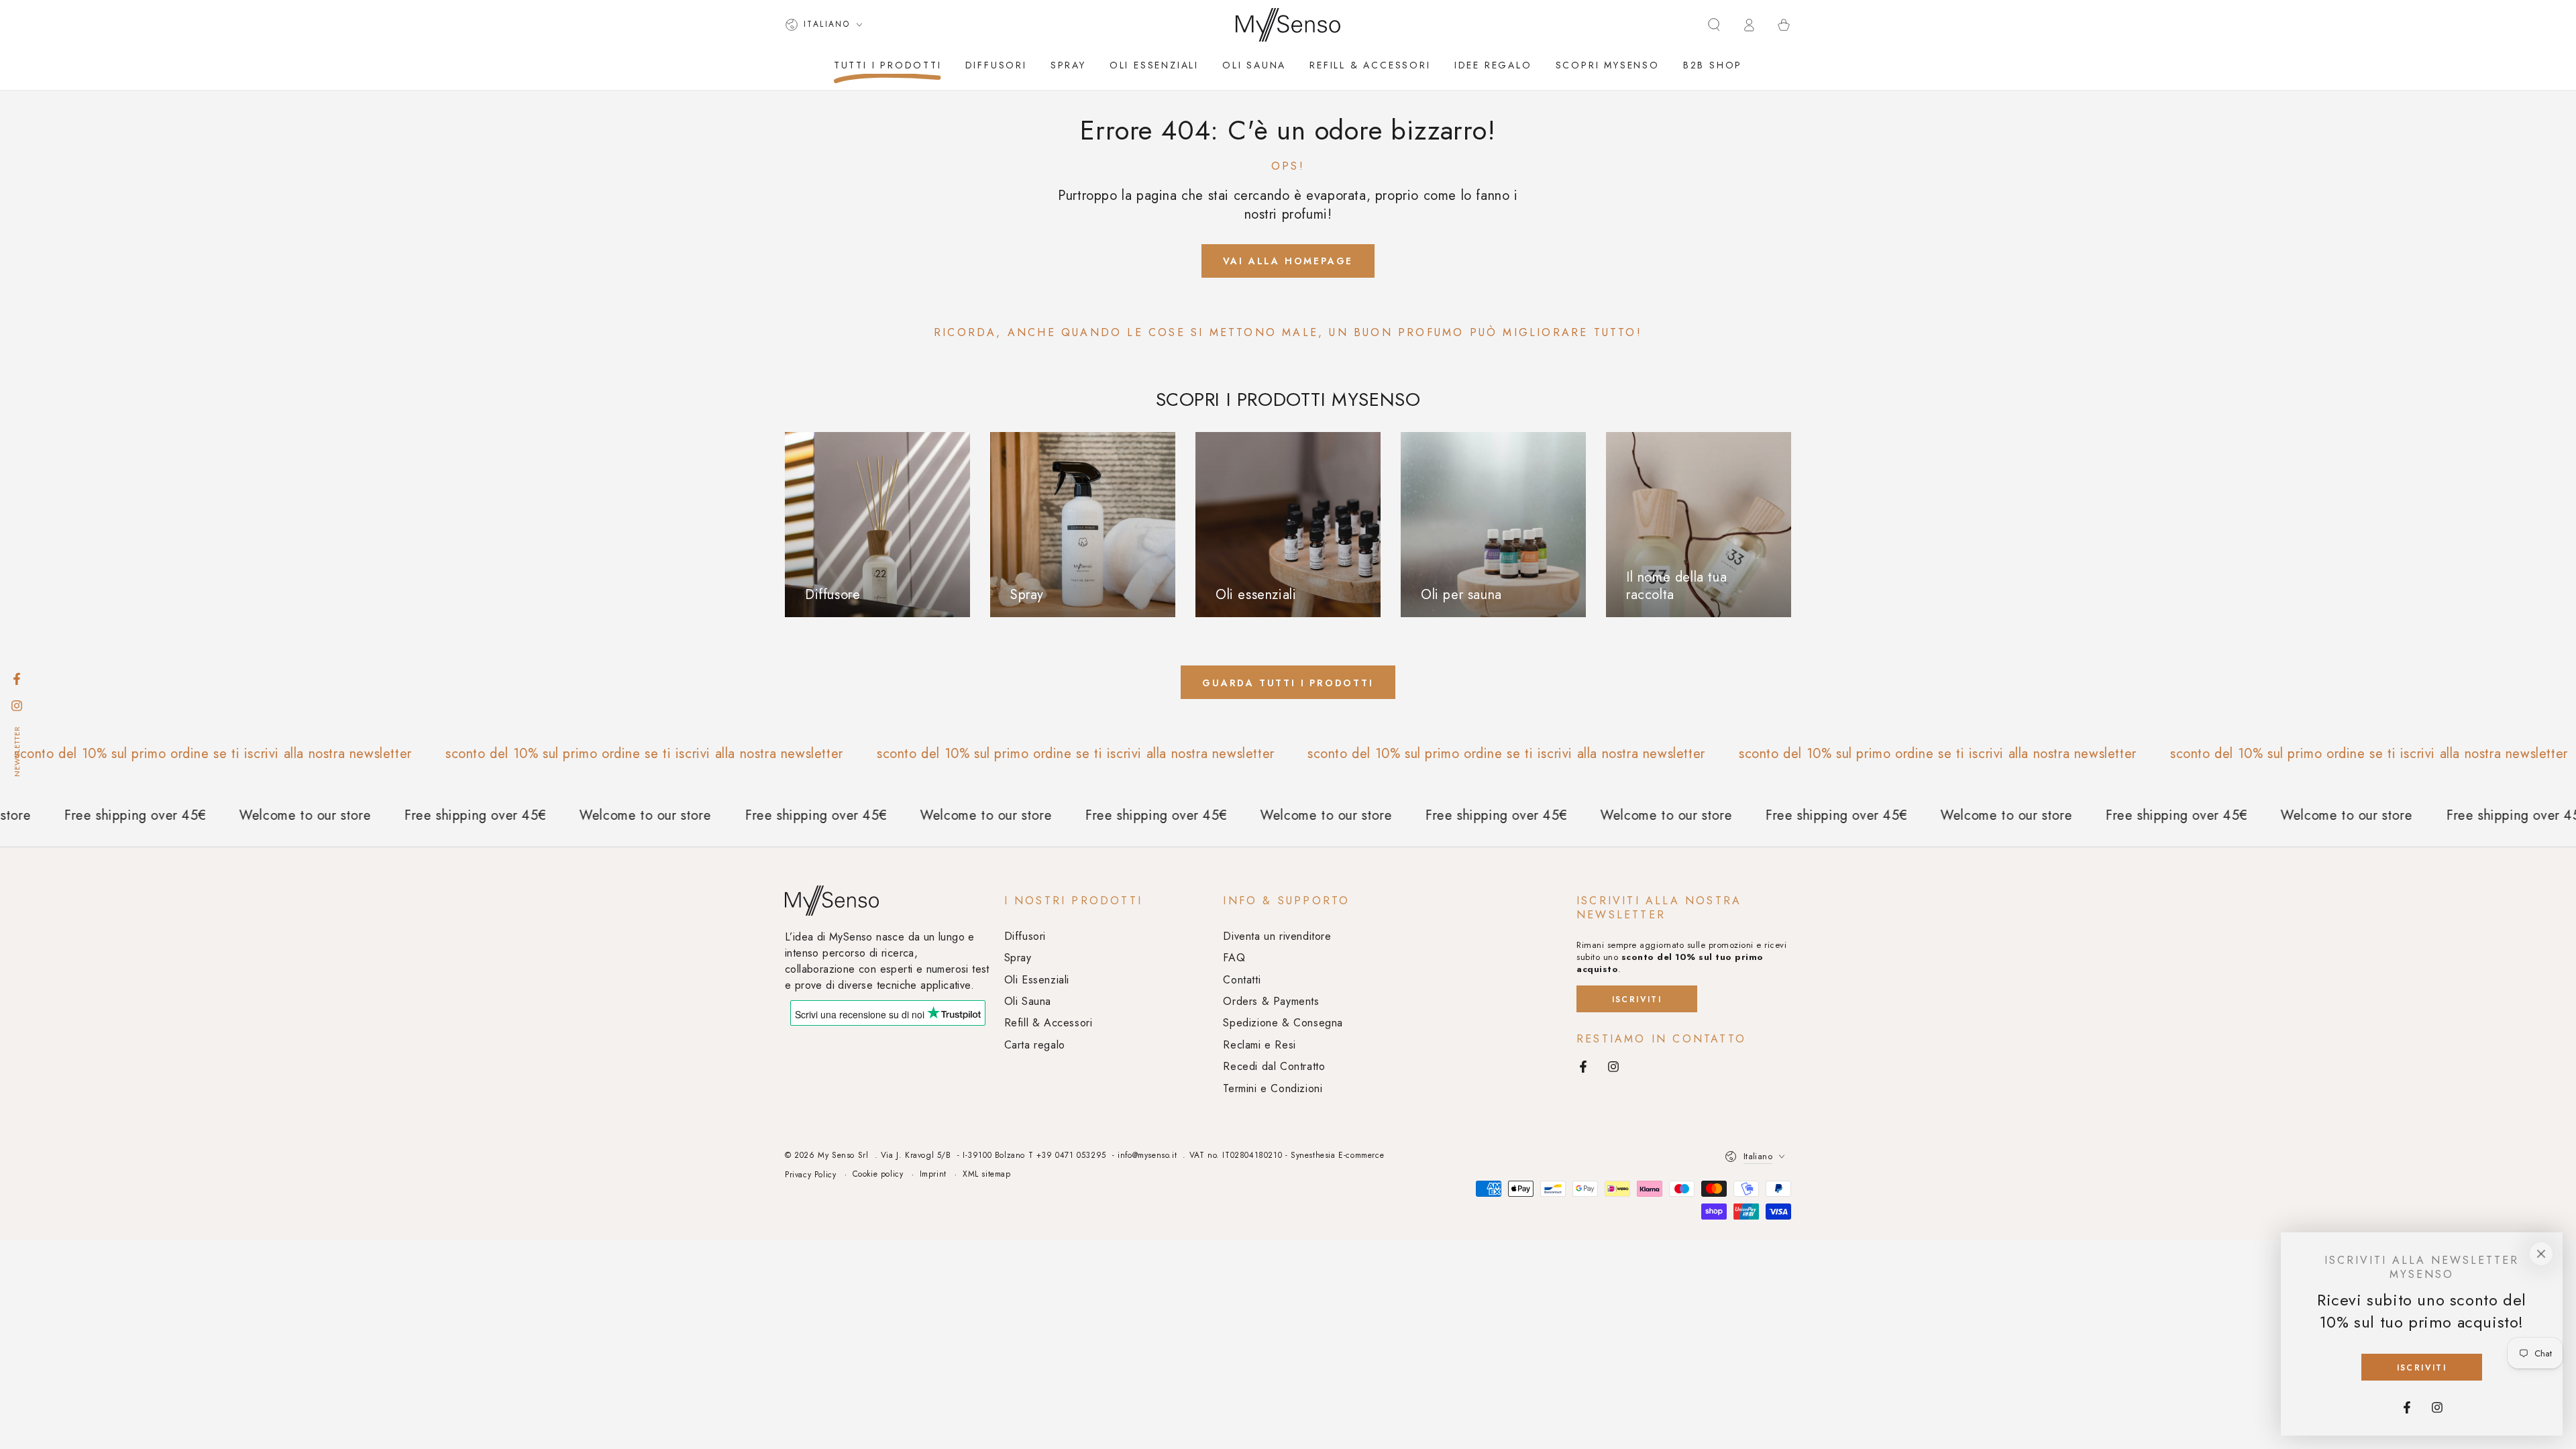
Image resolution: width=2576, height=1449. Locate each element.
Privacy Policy (810, 1175)
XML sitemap (987, 1174)
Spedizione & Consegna (1283, 1023)
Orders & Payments (1271, 1001)
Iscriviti (1637, 1000)
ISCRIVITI (2422, 1368)
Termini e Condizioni (1273, 1088)
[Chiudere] (2541, 1254)
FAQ (1234, 958)
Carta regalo (1035, 1045)
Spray (1018, 958)
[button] (1714, 25)
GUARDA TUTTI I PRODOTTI (1288, 683)
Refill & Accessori (1049, 1023)
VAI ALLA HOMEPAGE (1288, 261)
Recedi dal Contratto (1274, 1066)
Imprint (933, 1174)
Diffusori (1025, 936)
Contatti (1242, 980)
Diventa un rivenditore (1277, 936)
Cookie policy (878, 1174)
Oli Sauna (1028, 1001)
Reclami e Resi (1259, 1045)
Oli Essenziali (1037, 980)
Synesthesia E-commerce (1337, 1155)
